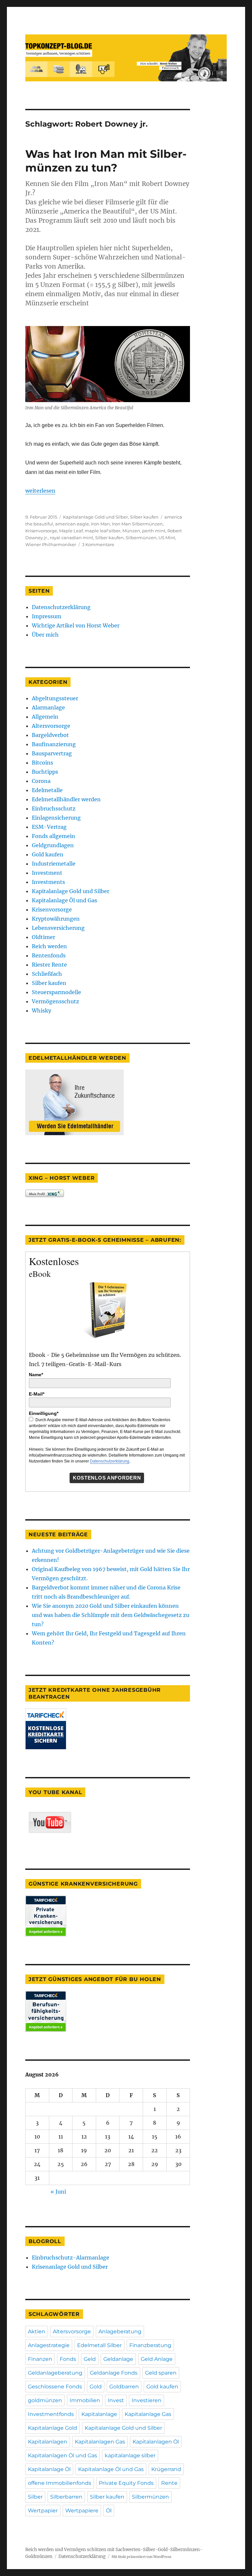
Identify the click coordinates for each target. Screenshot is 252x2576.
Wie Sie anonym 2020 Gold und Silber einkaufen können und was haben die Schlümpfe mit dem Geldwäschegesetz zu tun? (111, 1615)
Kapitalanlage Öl (49, 2469)
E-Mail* (37, 1394)
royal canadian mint (72, 538)
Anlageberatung (120, 2331)
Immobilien (85, 2400)
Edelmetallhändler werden (66, 799)
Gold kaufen (48, 854)
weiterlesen (40, 491)
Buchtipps (45, 772)
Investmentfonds (51, 2414)
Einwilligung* (44, 1413)
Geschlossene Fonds (55, 2387)
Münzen (131, 531)
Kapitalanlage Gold (52, 2428)
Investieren (147, 2400)
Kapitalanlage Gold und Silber (95, 517)
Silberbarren (66, 2497)
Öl (109, 2511)
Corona (41, 781)
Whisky (42, 1011)
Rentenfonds (49, 955)
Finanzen (40, 2359)
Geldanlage (118, 2359)
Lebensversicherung (58, 928)
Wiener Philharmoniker (51, 544)
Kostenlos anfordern (107, 1478)
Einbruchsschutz (54, 808)
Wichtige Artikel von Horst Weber (76, 625)
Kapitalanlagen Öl (156, 2442)
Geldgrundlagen (53, 845)
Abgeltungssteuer (55, 698)
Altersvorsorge (51, 726)
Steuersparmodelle (56, 992)
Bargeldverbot (50, 735)
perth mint (154, 531)
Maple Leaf (71, 531)
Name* (36, 1375)
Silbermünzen (141, 538)
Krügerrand (166, 2469)
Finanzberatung (150, 2345)
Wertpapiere (82, 2511)
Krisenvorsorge (41, 531)
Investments (48, 882)
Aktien (37, 2331)
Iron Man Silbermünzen (137, 524)
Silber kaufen (144, 517)
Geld (90, 2359)
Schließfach (47, 974)
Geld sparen (161, 2373)
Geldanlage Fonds (114, 2373)
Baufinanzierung (54, 744)
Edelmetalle (47, 790)
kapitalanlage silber (130, 2455)
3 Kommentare (98, 544)
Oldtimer (43, 937)
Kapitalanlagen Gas (100, 2442)
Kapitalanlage (99, 2414)
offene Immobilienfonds (60, 2483)
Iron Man (100, 524)
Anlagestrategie (49, 2345)
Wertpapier (43, 2511)
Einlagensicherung (56, 818)
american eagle (72, 524)
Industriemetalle (54, 864)
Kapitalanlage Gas (148, 2414)
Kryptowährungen (56, 919)
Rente (169, 2483)
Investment (47, 873)
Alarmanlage (48, 707)
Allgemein (45, 717)
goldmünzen (45, 2400)
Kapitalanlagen (48, 2442)
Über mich (45, 635)
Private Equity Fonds (126, 2483)
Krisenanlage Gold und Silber (70, 2267)
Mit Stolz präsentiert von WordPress (141, 2557)
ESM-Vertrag (49, 827)
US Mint (167, 538)
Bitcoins (42, 763)
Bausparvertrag (52, 753)
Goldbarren (124, 2387)
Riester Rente (49, 965)
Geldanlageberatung (55, 2373)
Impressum (47, 616)
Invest (116, 2400)
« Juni (58, 2192)
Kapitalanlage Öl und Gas (64, 900)
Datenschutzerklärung (61, 607)
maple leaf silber (103, 531)
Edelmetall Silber (99, 2345)
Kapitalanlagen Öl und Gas (63, 2455)
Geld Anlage (157, 2359)
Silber (35, 2497)
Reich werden (49, 946)
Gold (96, 2387)
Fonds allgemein (53, 836)
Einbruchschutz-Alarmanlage (71, 2258)
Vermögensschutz (55, 1001)
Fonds (68, 2359)
